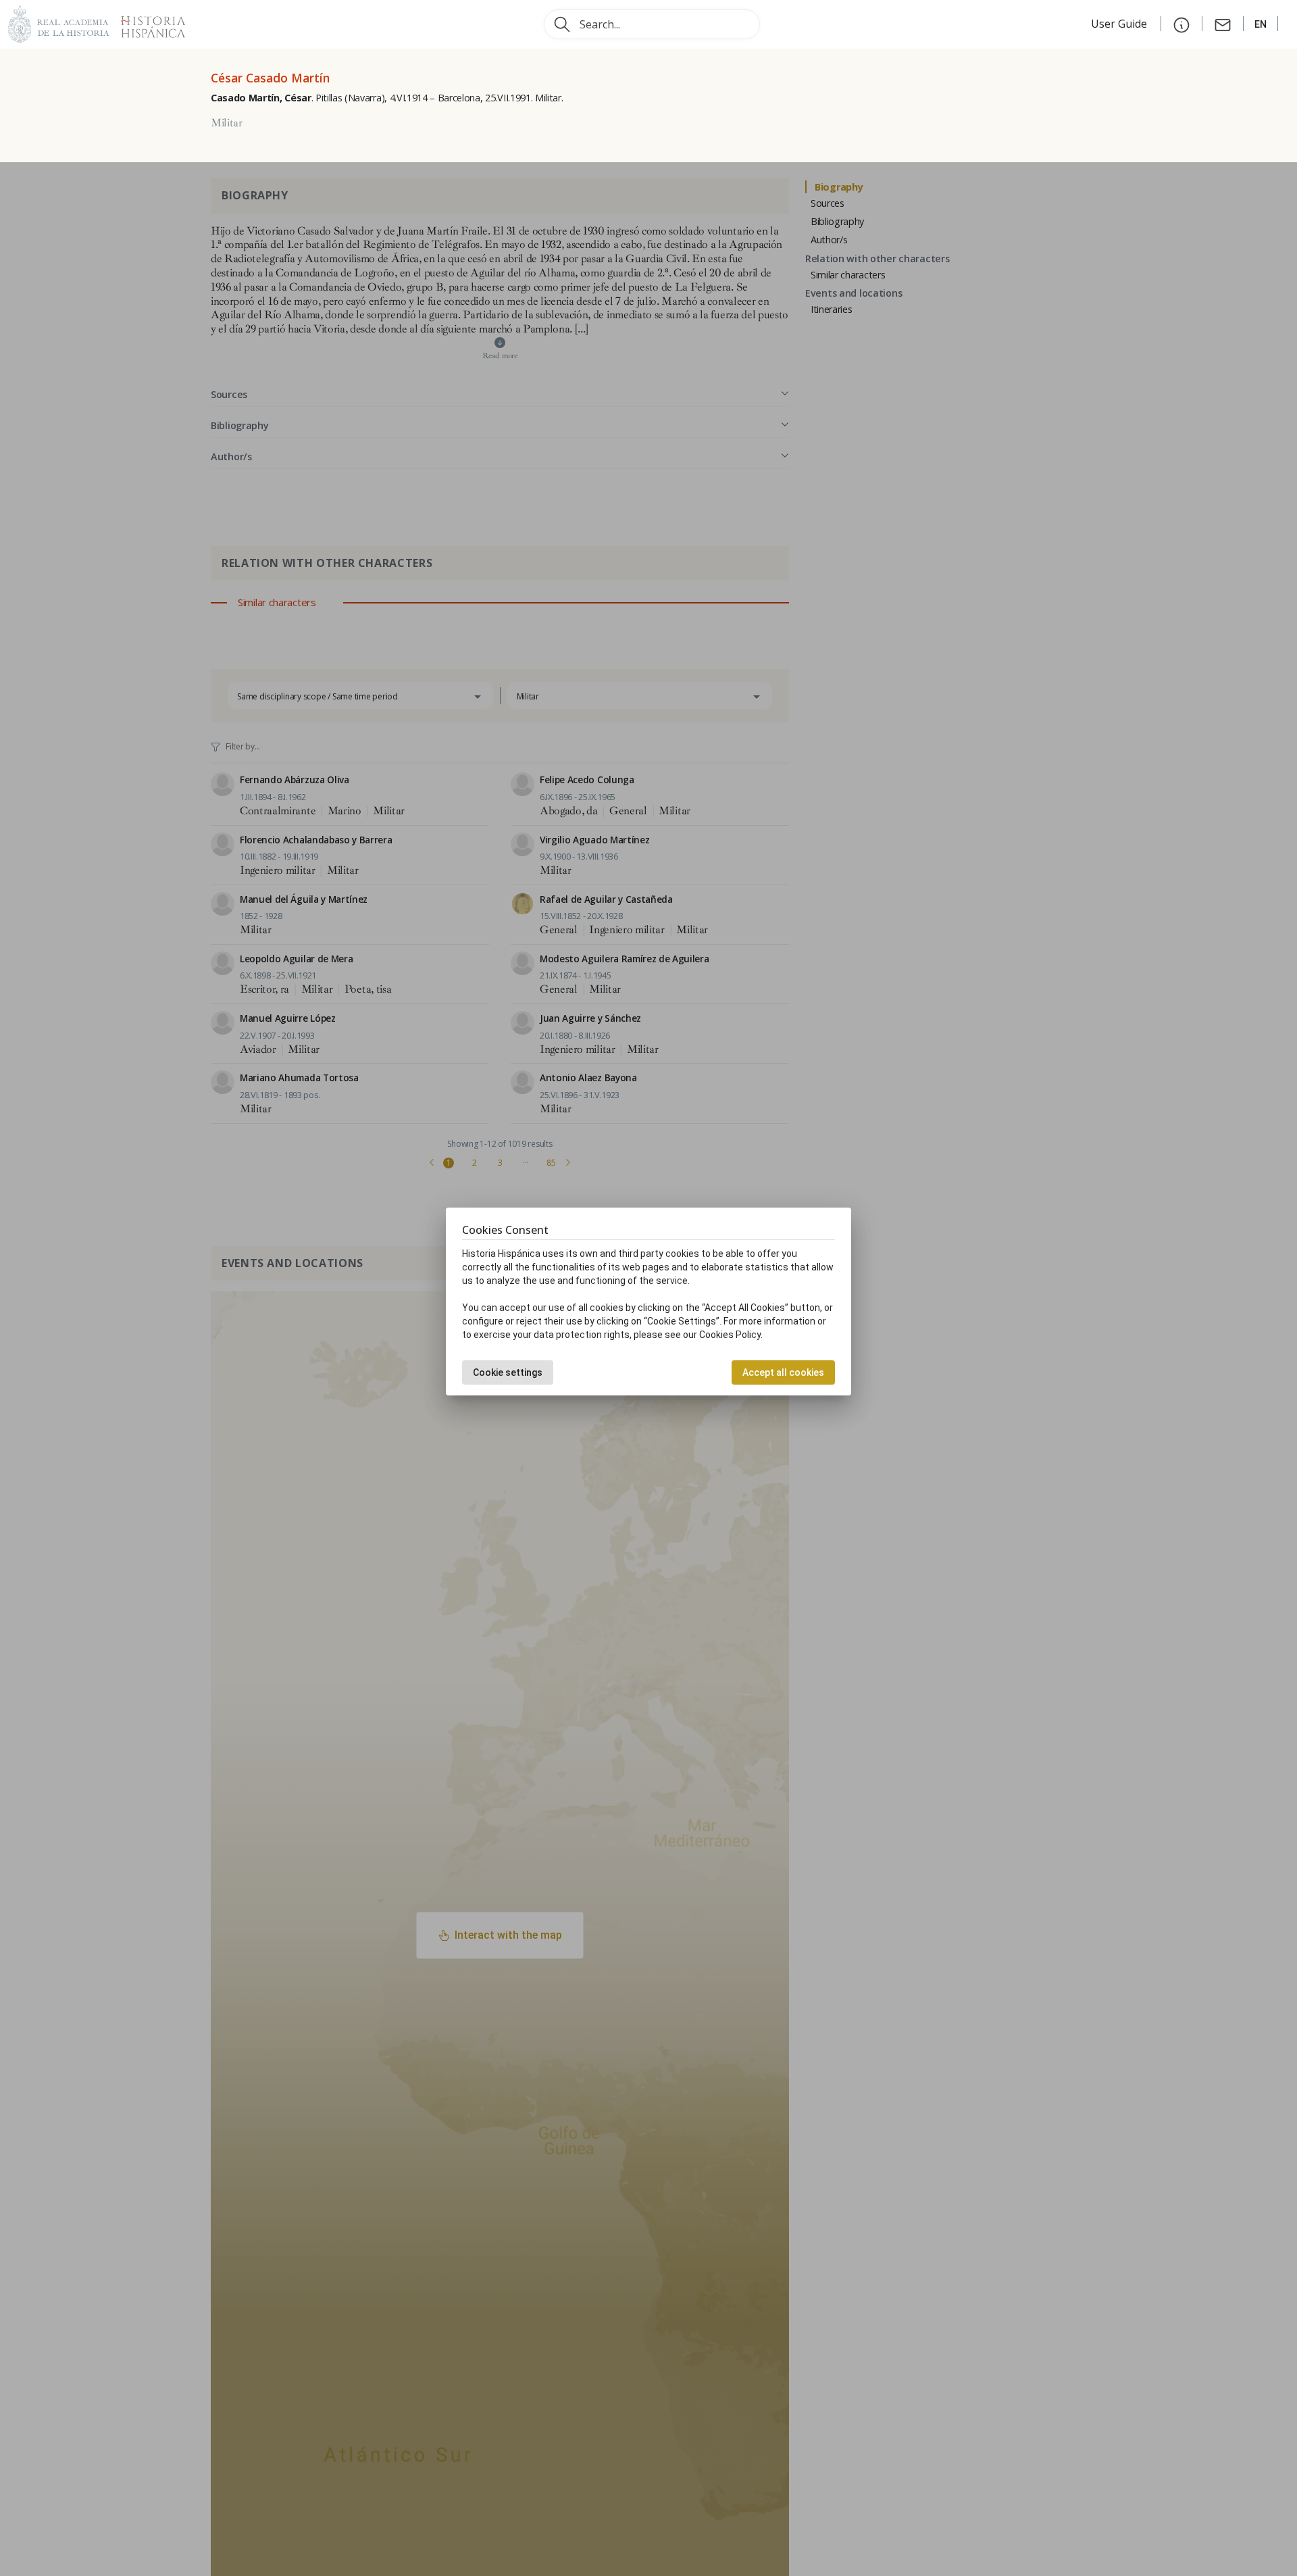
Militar (227, 123)
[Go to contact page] (1223, 24)
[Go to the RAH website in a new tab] (59, 23)
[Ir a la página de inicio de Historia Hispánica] (147, 23)
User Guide (1120, 24)
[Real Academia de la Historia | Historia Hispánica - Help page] (1181, 24)
